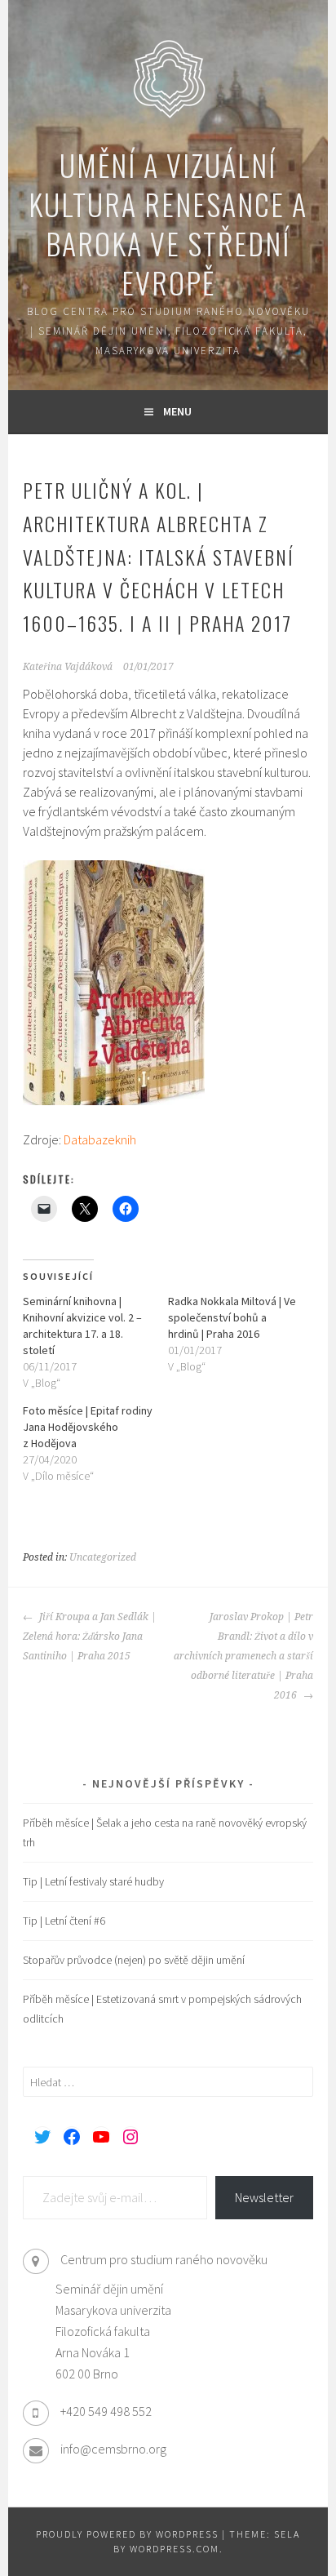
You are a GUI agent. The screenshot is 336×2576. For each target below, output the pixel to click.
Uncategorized (103, 1557)
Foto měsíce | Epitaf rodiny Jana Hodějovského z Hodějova (88, 1427)
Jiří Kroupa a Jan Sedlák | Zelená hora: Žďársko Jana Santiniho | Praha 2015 (90, 1637)
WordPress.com (175, 2549)
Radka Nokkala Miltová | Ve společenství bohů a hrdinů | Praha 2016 (232, 1317)
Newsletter (264, 2197)
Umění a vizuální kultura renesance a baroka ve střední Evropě (168, 223)
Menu (177, 411)
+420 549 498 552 (106, 2411)
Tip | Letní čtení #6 (64, 1921)
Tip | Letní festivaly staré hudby (93, 1881)
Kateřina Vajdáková (68, 667)
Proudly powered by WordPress (127, 2534)
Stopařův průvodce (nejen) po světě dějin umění (134, 1960)
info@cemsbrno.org (113, 2449)
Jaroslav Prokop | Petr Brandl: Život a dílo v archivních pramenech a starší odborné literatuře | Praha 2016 (243, 1656)
